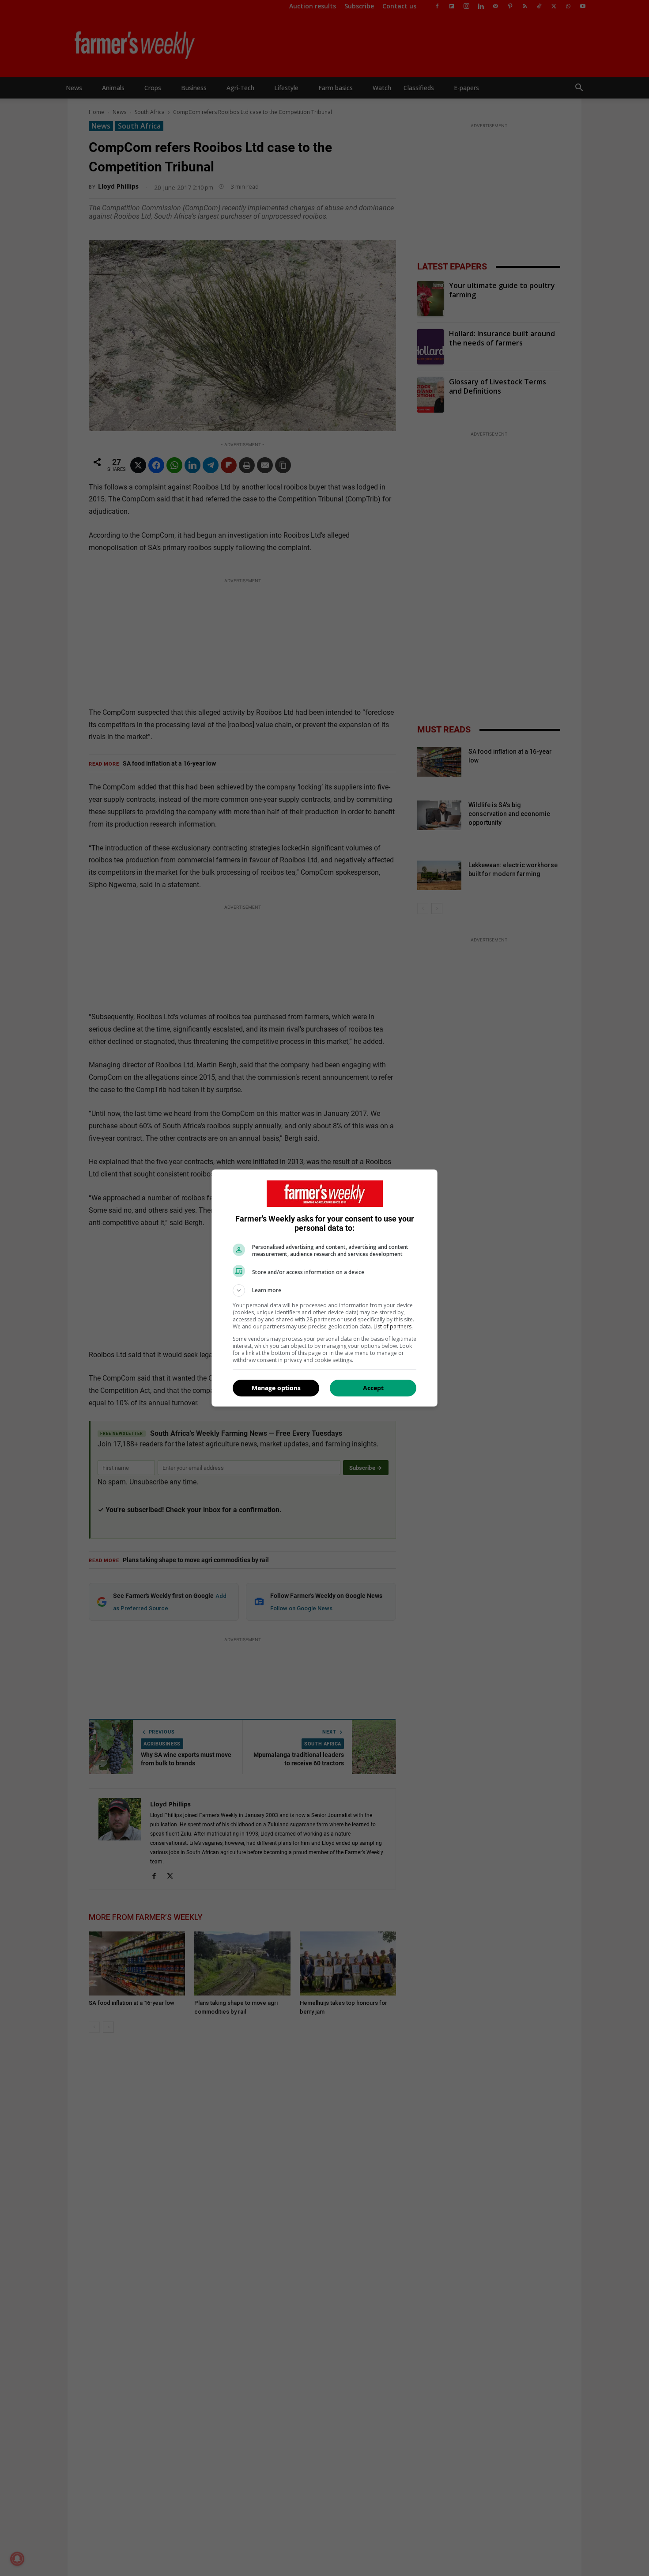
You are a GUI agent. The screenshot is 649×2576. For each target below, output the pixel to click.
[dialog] (324, 1288)
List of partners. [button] (393, 1326)
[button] (324, 1290)
